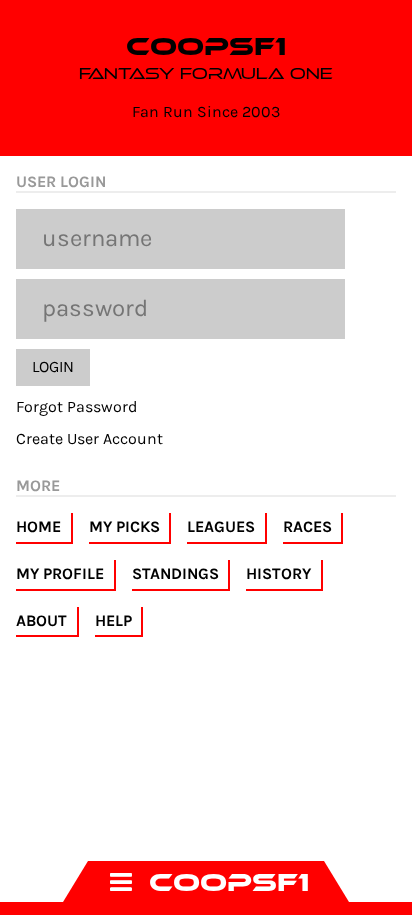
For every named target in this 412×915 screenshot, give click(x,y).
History (278, 573)
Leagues (221, 526)
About (41, 620)
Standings (175, 573)
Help (113, 620)
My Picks (124, 526)
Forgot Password (76, 406)
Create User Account (89, 438)
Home (38, 526)
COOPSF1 (206, 46)
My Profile (60, 573)
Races (307, 526)
